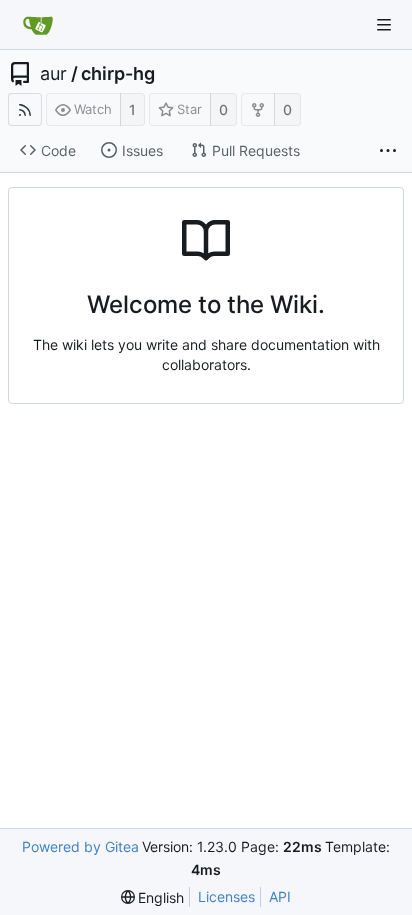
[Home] (38, 25)
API (280, 896)
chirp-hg (118, 74)
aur (53, 74)
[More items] (388, 151)
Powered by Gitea (80, 846)
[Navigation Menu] (384, 25)
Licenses (226, 896)
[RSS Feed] (25, 109)
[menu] (153, 897)
